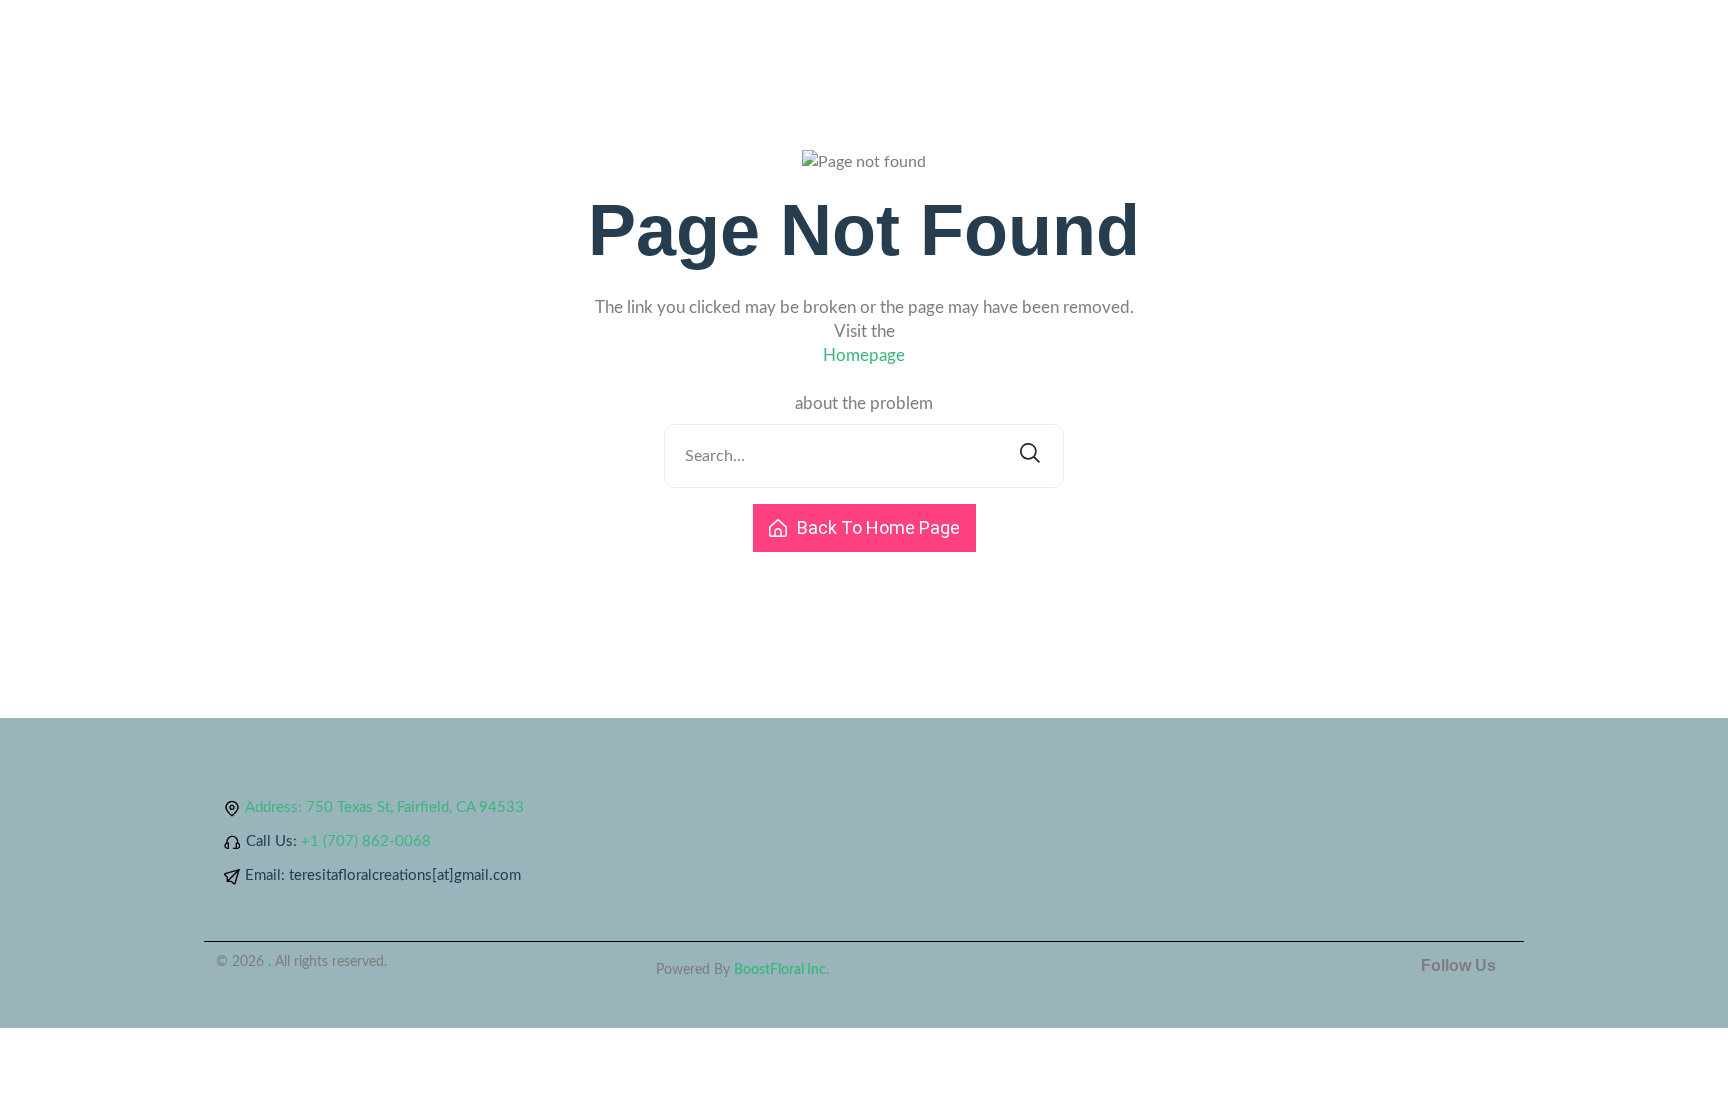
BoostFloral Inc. (781, 970)
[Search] (1030, 456)
